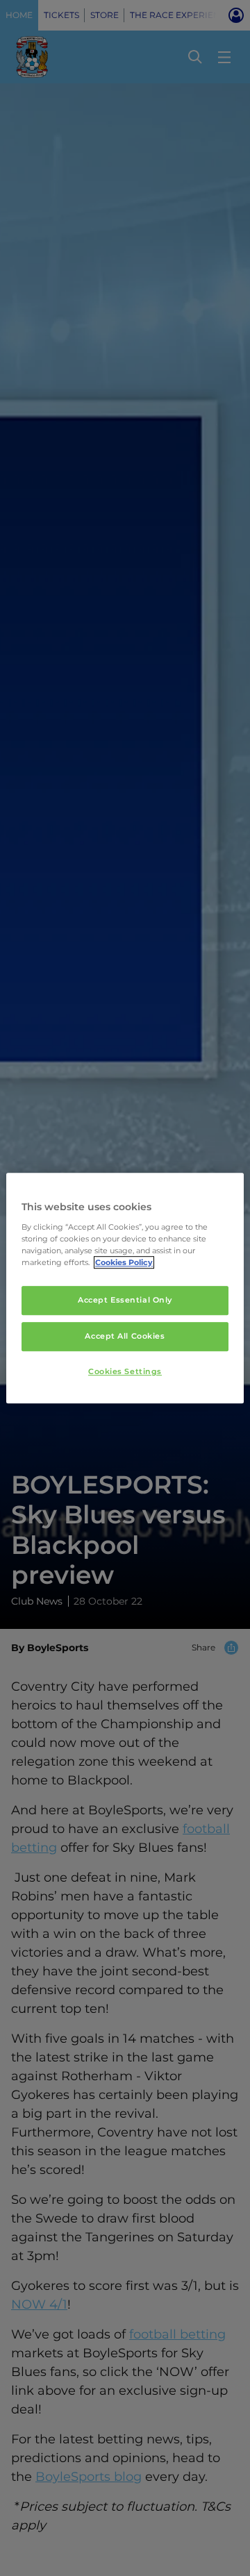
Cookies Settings (125, 1371)
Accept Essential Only (125, 1300)
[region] (125, 1288)
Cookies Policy (124, 1262)
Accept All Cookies (125, 1336)
